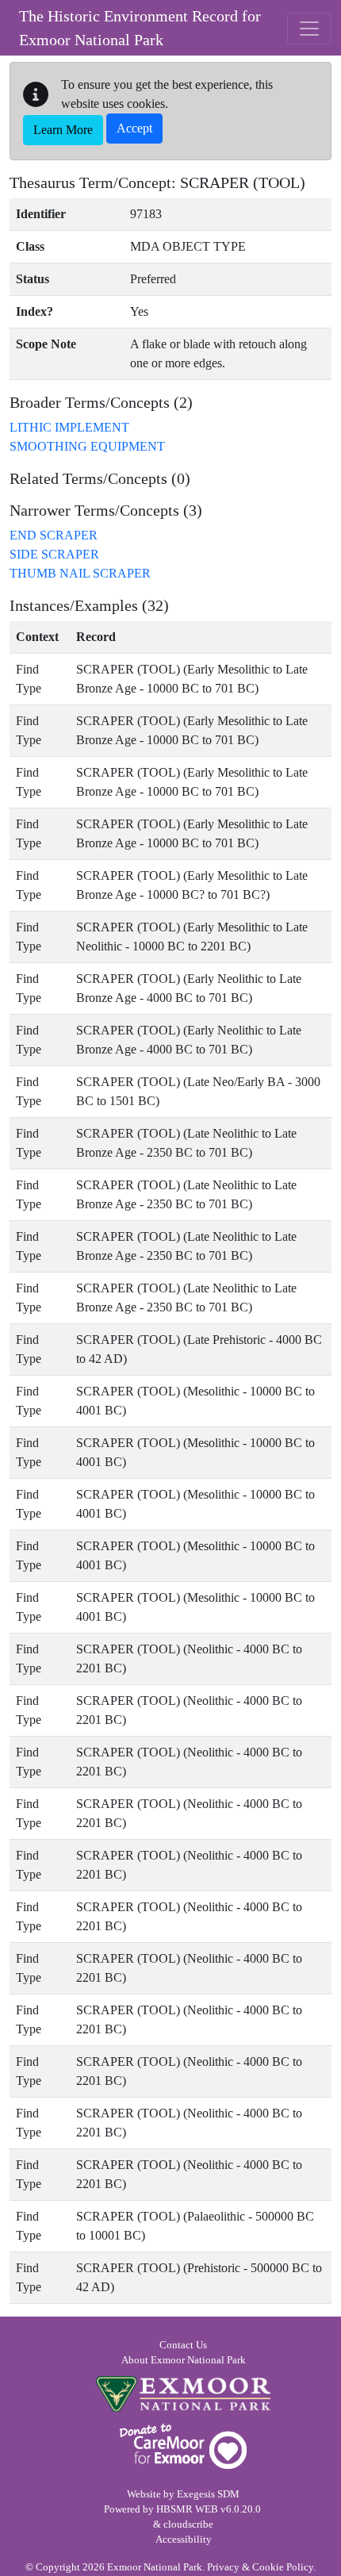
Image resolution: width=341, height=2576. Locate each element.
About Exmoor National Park (184, 2360)
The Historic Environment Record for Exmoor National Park (140, 28)
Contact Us (183, 2345)
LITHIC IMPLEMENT (69, 427)
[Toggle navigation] (309, 29)
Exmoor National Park (183, 2394)
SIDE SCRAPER (54, 554)
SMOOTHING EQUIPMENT (87, 446)
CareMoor (183, 2446)
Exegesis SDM (208, 2494)
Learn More (63, 130)
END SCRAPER (54, 535)
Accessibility (184, 2540)
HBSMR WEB (187, 2509)
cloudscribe (188, 2524)
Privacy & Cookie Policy (260, 2567)
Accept (134, 128)
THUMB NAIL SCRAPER (80, 573)
